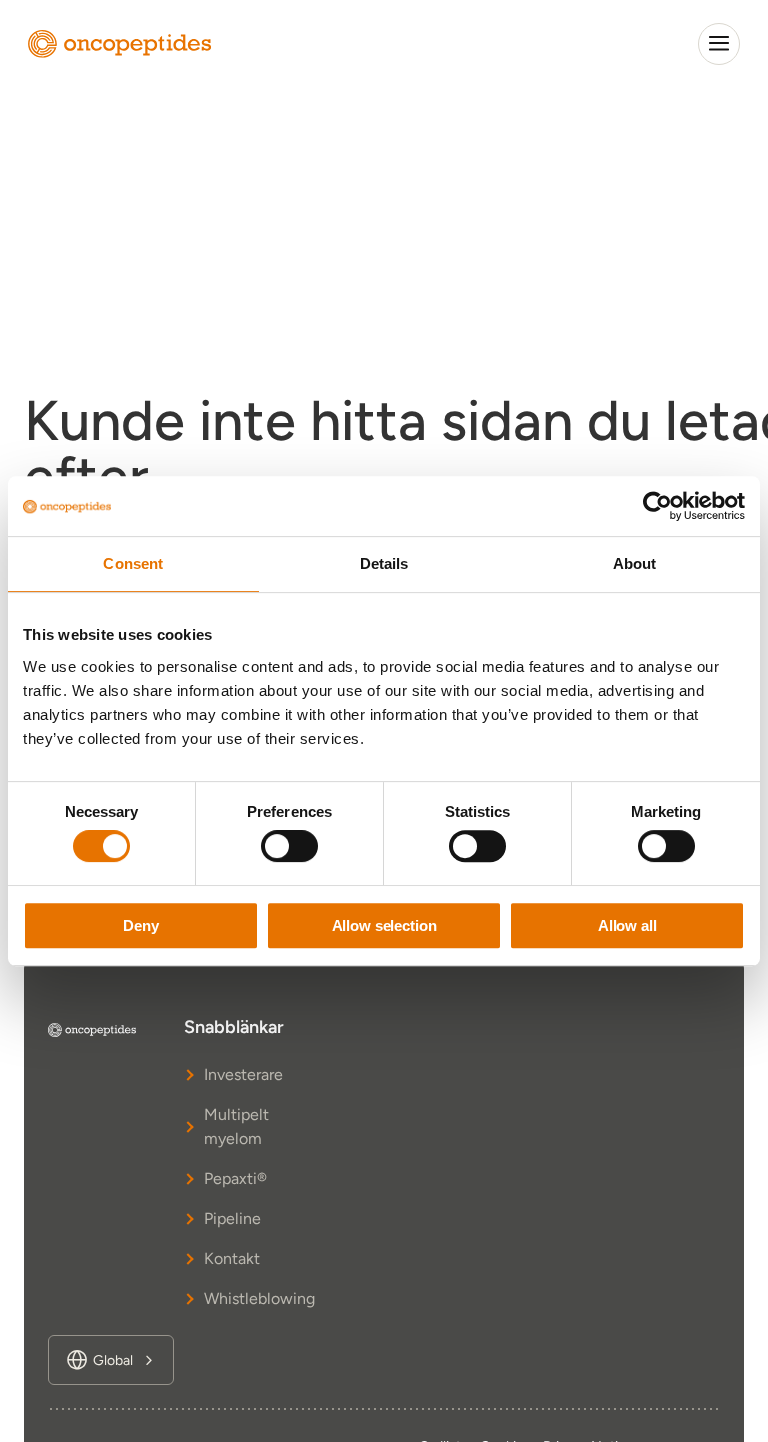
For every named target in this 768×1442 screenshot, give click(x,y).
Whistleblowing (238, 1298)
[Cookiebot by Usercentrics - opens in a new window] (657, 506)
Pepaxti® (235, 1178)
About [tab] (635, 563)
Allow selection (384, 925)
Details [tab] (384, 563)
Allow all (627, 925)
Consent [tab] (133, 563)
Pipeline (232, 1218)
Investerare (238, 1074)
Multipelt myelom (236, 1126)
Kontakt (232, 1258)
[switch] (289, 846)
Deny (140, 925)
